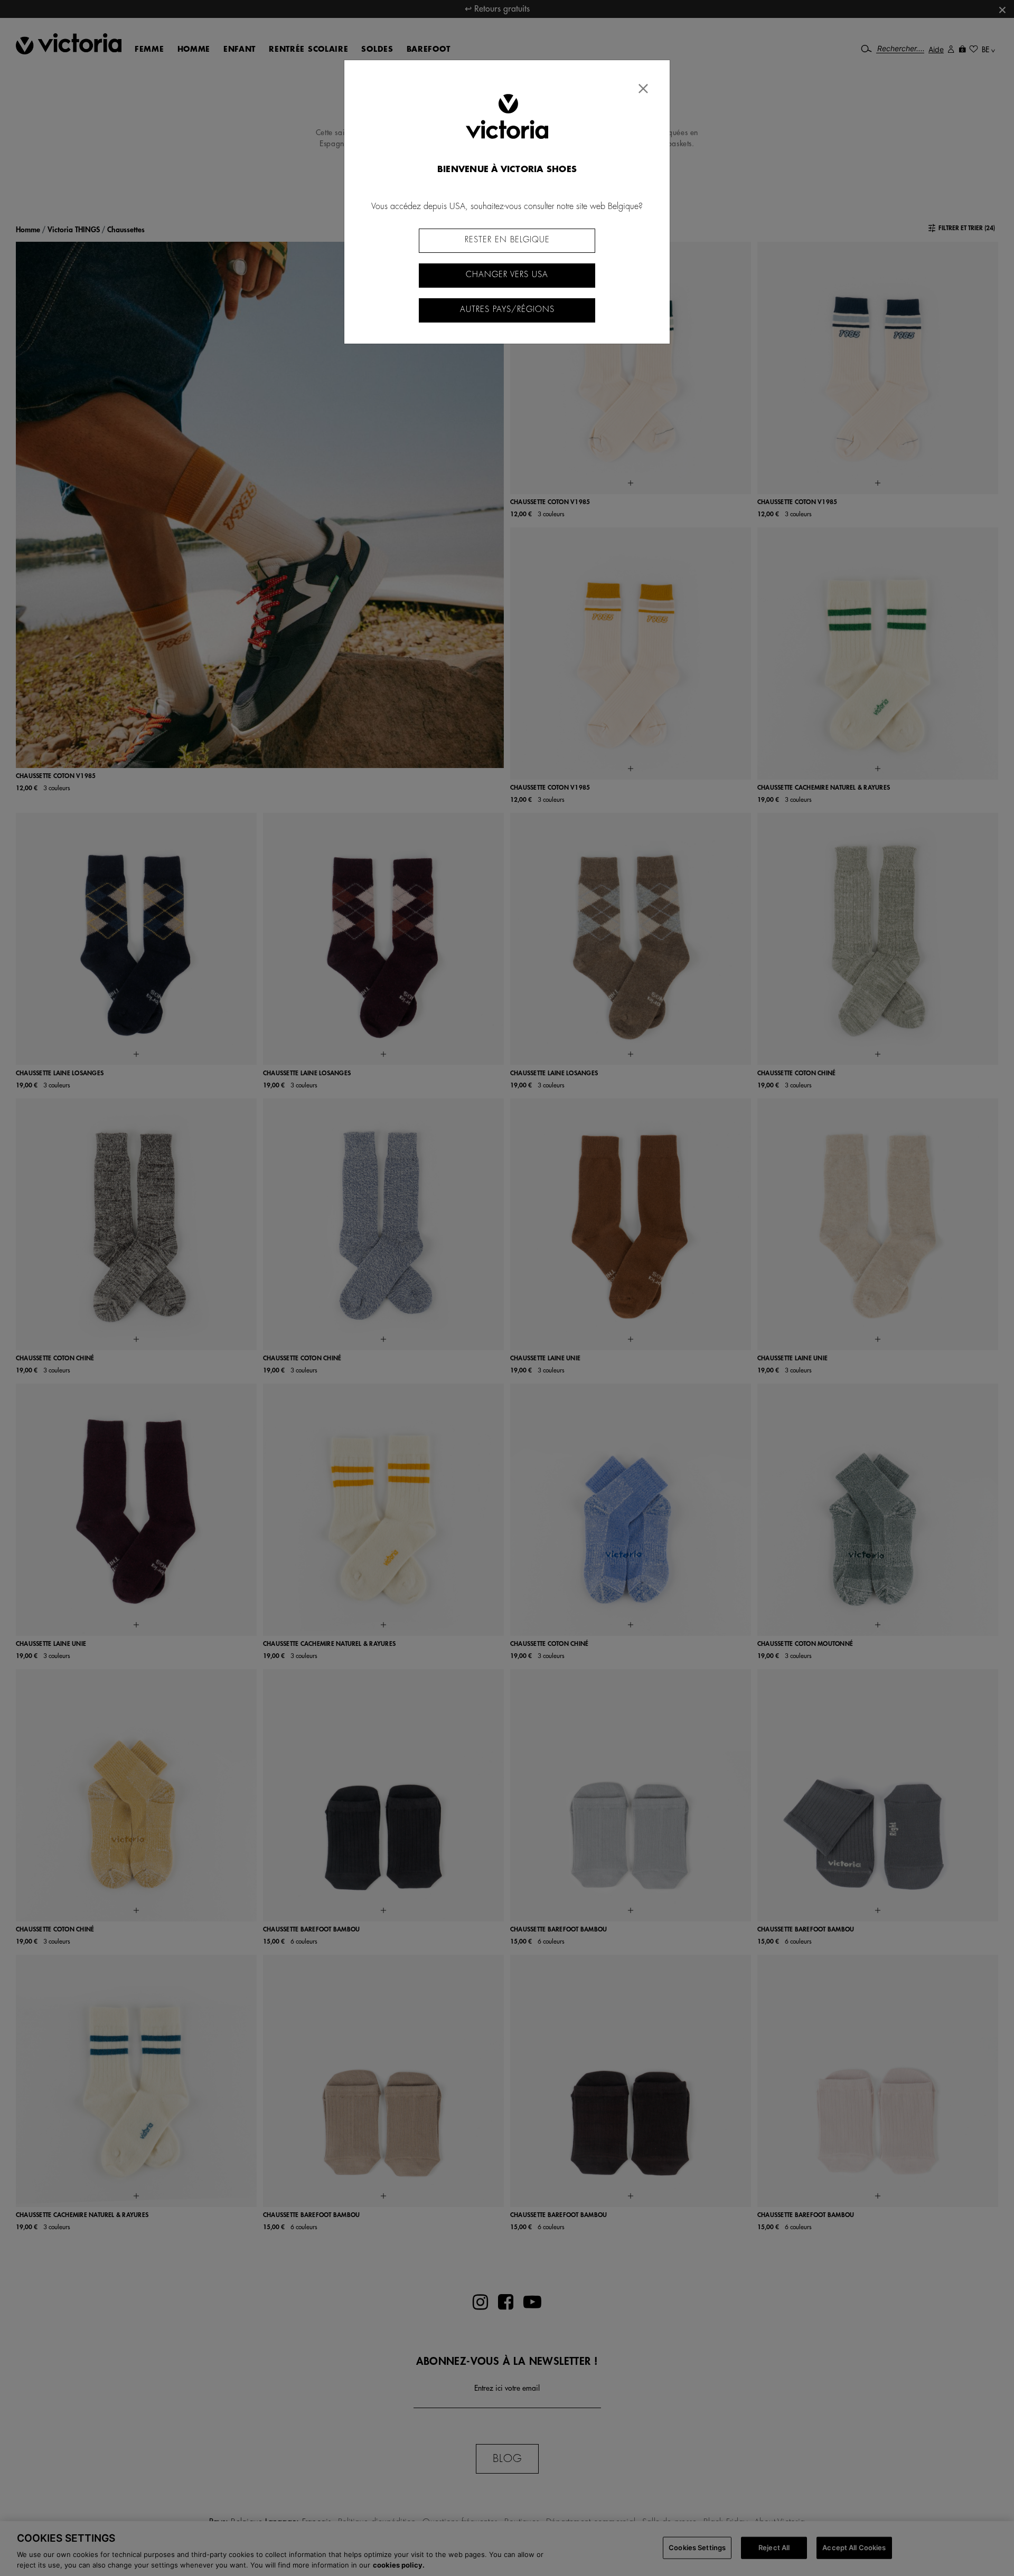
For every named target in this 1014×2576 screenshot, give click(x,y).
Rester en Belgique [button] (507, 240)
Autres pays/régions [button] (507, 310)
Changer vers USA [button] (507, 275)
